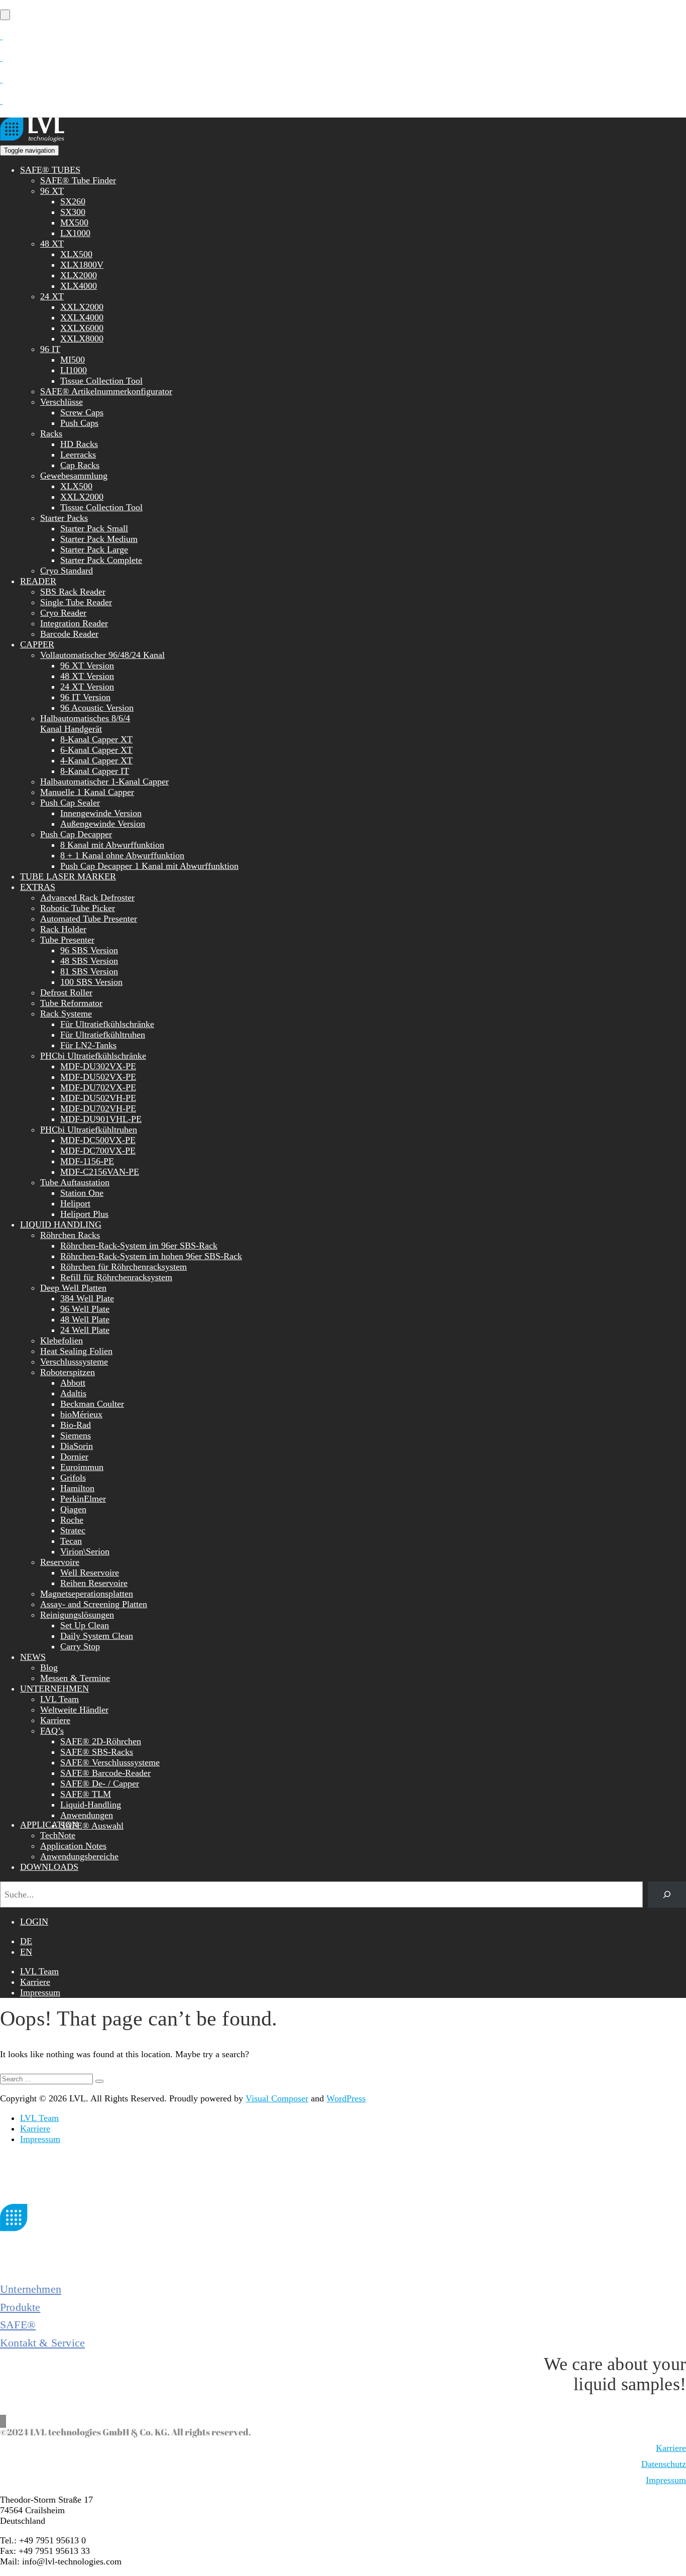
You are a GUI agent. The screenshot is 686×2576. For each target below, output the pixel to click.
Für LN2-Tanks (88, 1045)
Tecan (71, 1541)
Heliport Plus (84, 1214)
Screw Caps (82, 412)
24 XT (52, 296)
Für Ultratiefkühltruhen (103, 1035)
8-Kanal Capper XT (96, 739)
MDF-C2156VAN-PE (100, 1172)
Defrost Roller (66, 992)
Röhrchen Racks (70, 1235)
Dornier (74, 1457)
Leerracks (78, 455)
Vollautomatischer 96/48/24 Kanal (102, 655)
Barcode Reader (69, 634)
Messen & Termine (75, 1678)
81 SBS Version (89, 971)
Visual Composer (277, 2098)
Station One (82, 1193)
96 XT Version (87, 665)
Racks (51, 433)
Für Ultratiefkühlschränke (107, 1024)
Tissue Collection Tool (101, 381)
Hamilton (77, 1488)
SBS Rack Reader (73, 592)
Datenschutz (664, 2464)
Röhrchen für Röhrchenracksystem (124, 1267)
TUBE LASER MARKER (68, 876)
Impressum (40, 1992)
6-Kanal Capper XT (96, 750)
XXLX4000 (82, 317)
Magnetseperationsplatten (87, 1594)
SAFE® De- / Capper (100, 1783)
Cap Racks (80, 465)
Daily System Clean (97, 1636)
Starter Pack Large (94, 549)
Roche (72, 1520)
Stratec (73, 1530)
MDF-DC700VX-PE (98, 1151)
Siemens (76, 1435)
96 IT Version (85, 697)
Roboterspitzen (68, 1372)
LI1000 (74, 370)
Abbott (73, 1383)
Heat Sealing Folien (76, 1351)
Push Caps (79, 423)
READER (38, 581)
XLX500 (76, 254)
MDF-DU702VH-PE (98, 1108)
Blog (49, 1667)
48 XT (52, 244)
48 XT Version (87, 676)
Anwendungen (87, 1815)
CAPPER (37, 644)
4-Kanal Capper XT (96, 760)
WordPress (346, 2098)
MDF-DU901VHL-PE (101, 1119)
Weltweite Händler (74, 1710)
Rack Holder (63, 929)
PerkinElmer (83, 1499)
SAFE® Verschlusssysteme (110, 1762)
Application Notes (73, 1846)
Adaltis (73, 1393)
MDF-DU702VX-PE (98, 1087)
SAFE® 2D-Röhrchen (101, 1741)
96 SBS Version (89, 950)
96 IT (50, 349)
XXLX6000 (82, 328)
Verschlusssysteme (74, 1362)
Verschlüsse (62, 402)
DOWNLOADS (49, 1867)
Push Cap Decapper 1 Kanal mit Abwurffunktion (149, 866)
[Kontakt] (1, 36)
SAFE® (18, 2325)
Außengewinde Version (103, 824)
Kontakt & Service (42, 2343)
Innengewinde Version (101, 813)
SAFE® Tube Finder (78, 180)
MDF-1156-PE (87, 1161)
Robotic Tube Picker (78, 908)
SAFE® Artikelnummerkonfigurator (106, 391)
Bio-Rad (76, 1425)
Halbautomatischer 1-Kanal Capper (104, 781)
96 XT (52, 191)
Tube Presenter (67, 940)
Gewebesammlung (74, 476)
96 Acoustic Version (97, 708)
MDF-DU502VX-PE (98, 1077)
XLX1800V (82, 265)
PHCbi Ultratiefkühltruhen (89, 1130)
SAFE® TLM (86, 1794)
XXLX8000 (82, 339)
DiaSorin (77, 1446)
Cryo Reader (63, 613)
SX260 (73, 201)
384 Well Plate (87, 1298)
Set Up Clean (85, 1625)
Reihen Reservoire (94, 1583)
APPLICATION (49, 1825)
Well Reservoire (90, 1573)
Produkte (20, 2307)
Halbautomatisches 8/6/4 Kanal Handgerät (85, 723)
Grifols (73, 1478)
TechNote (58, 1835)
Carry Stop (80, 1646)
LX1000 (75, 233)
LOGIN (34, 1922)
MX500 (74, 222)
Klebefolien (62, 1340)
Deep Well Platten (73, 1288)
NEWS (33, 1657)
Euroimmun (82, 1467)
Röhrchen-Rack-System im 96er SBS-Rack (139, 1246)
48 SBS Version (89, 961)
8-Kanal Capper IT (95, 771)
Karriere (55, 1720)
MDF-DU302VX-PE (98, 1066)
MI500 (73, 360)
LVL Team (60, 1699)
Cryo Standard (67, 571)
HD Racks (79, 444)
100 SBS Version (91, 982)
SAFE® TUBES (50, 170)
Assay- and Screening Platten (94, 1604)
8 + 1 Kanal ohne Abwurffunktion (122, 855)
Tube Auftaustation (75, 1182)
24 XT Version (87, 687)
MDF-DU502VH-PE (98, 1098)
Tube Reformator (71, 1003)
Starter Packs (64, 518)
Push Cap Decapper (76, 834)
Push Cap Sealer (70, 803)
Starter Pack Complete (101, 560)
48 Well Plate (85, 1319)
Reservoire (60, 1562)
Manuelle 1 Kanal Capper (87, 792)
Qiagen (73, 1509)
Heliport (75, 1203)
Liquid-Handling (91, 1805)
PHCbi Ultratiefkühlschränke (93, 1056)
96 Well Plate (85, 1309)
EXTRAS (38, 887)
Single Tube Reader (76, 602)
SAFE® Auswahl (92, 1826)
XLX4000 (79, 286)
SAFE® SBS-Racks (97, 1752)
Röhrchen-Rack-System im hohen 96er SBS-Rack (151, 1256)
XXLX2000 (82, 307)
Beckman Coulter (92, 1404)
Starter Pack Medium (99, 539)
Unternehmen (31, 2289)
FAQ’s (52, 1731)
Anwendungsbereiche (79, 1856)
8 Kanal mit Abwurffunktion (112, 845)
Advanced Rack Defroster (87, 898)
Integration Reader (74, 623)
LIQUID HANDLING (61, 1224)
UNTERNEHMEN (54, 1689)
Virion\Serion (85, 1551)
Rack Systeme (66, 1014)
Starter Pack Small (94, 528)
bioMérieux (81, 1414)
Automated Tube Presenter (89, 919)
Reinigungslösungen (77, 1615)
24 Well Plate (85, 1330)
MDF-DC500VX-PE (98, 1140)
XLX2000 (79, 275)
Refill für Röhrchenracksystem (116, 1277)
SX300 (73, 212)
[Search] (667, 1894)
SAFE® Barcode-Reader (105, 1773)
